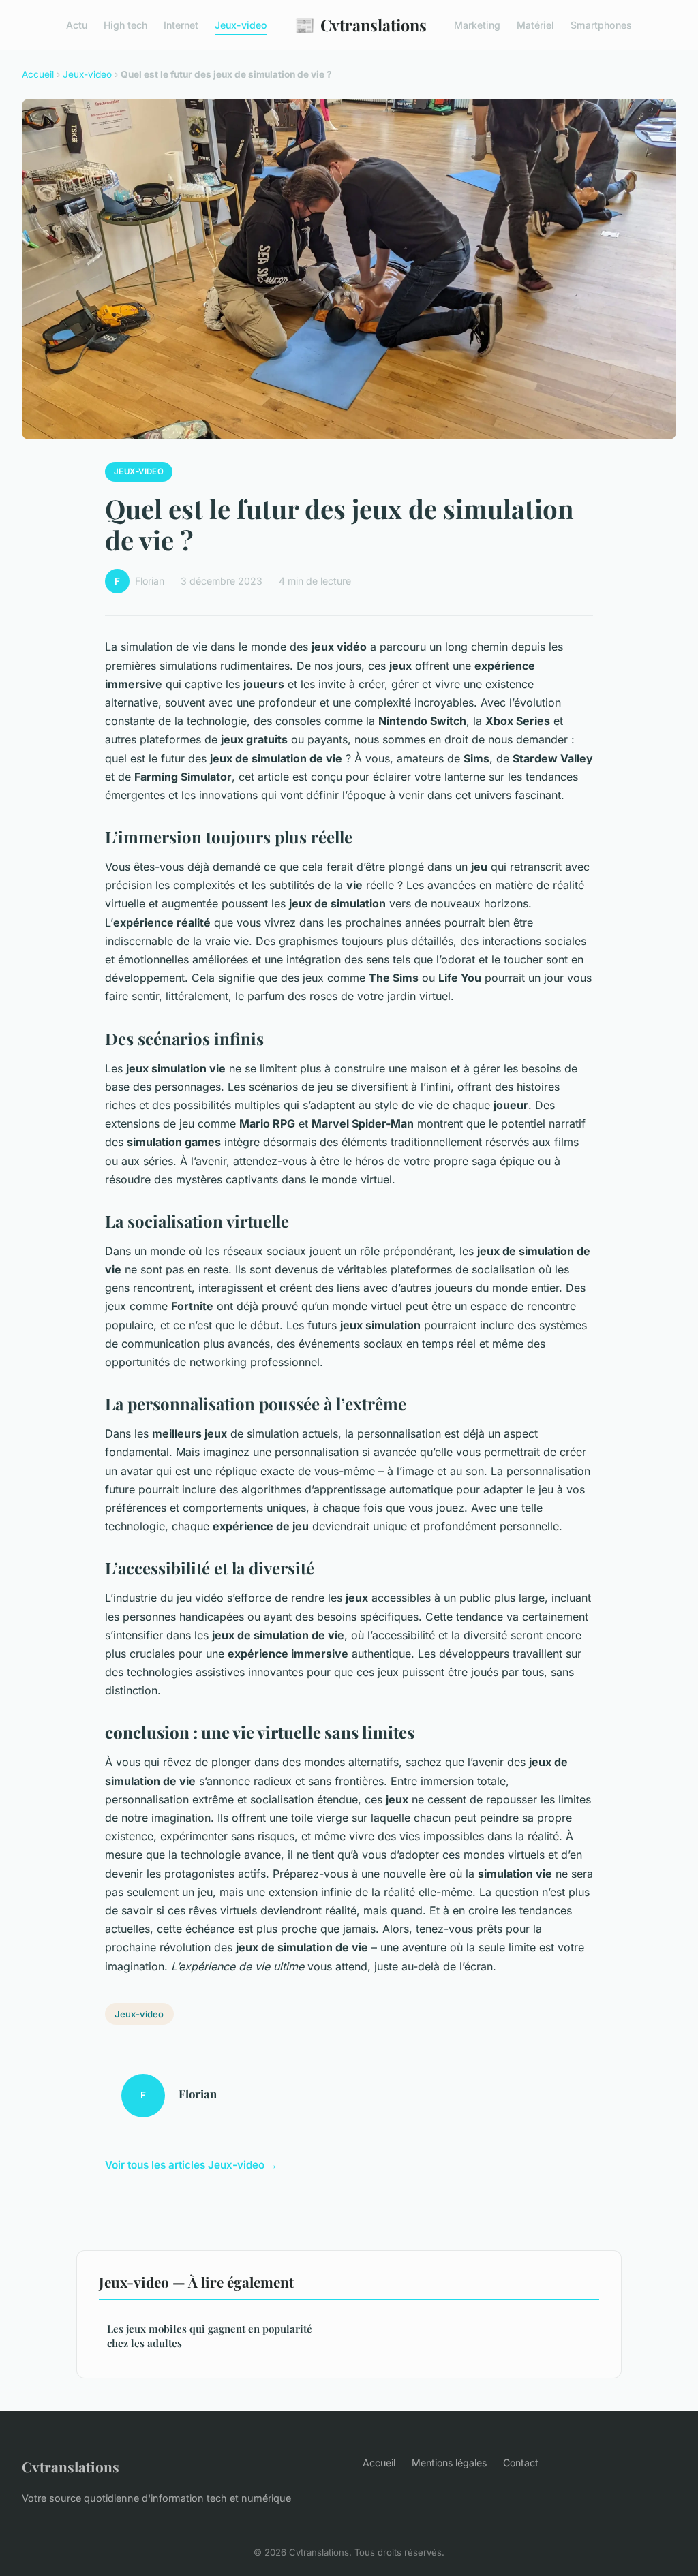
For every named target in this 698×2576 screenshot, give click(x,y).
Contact (521, 2463)
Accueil (38, 74)
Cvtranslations (361, 25)
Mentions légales (449, 2463)
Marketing (477, 25)
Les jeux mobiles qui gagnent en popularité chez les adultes (210, 2336)
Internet (181, 25)
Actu (77, 25)
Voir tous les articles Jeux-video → (191, 2165)
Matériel (535, 25)
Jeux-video (241, 25)
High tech (125, 25)
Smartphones (601, 25)
